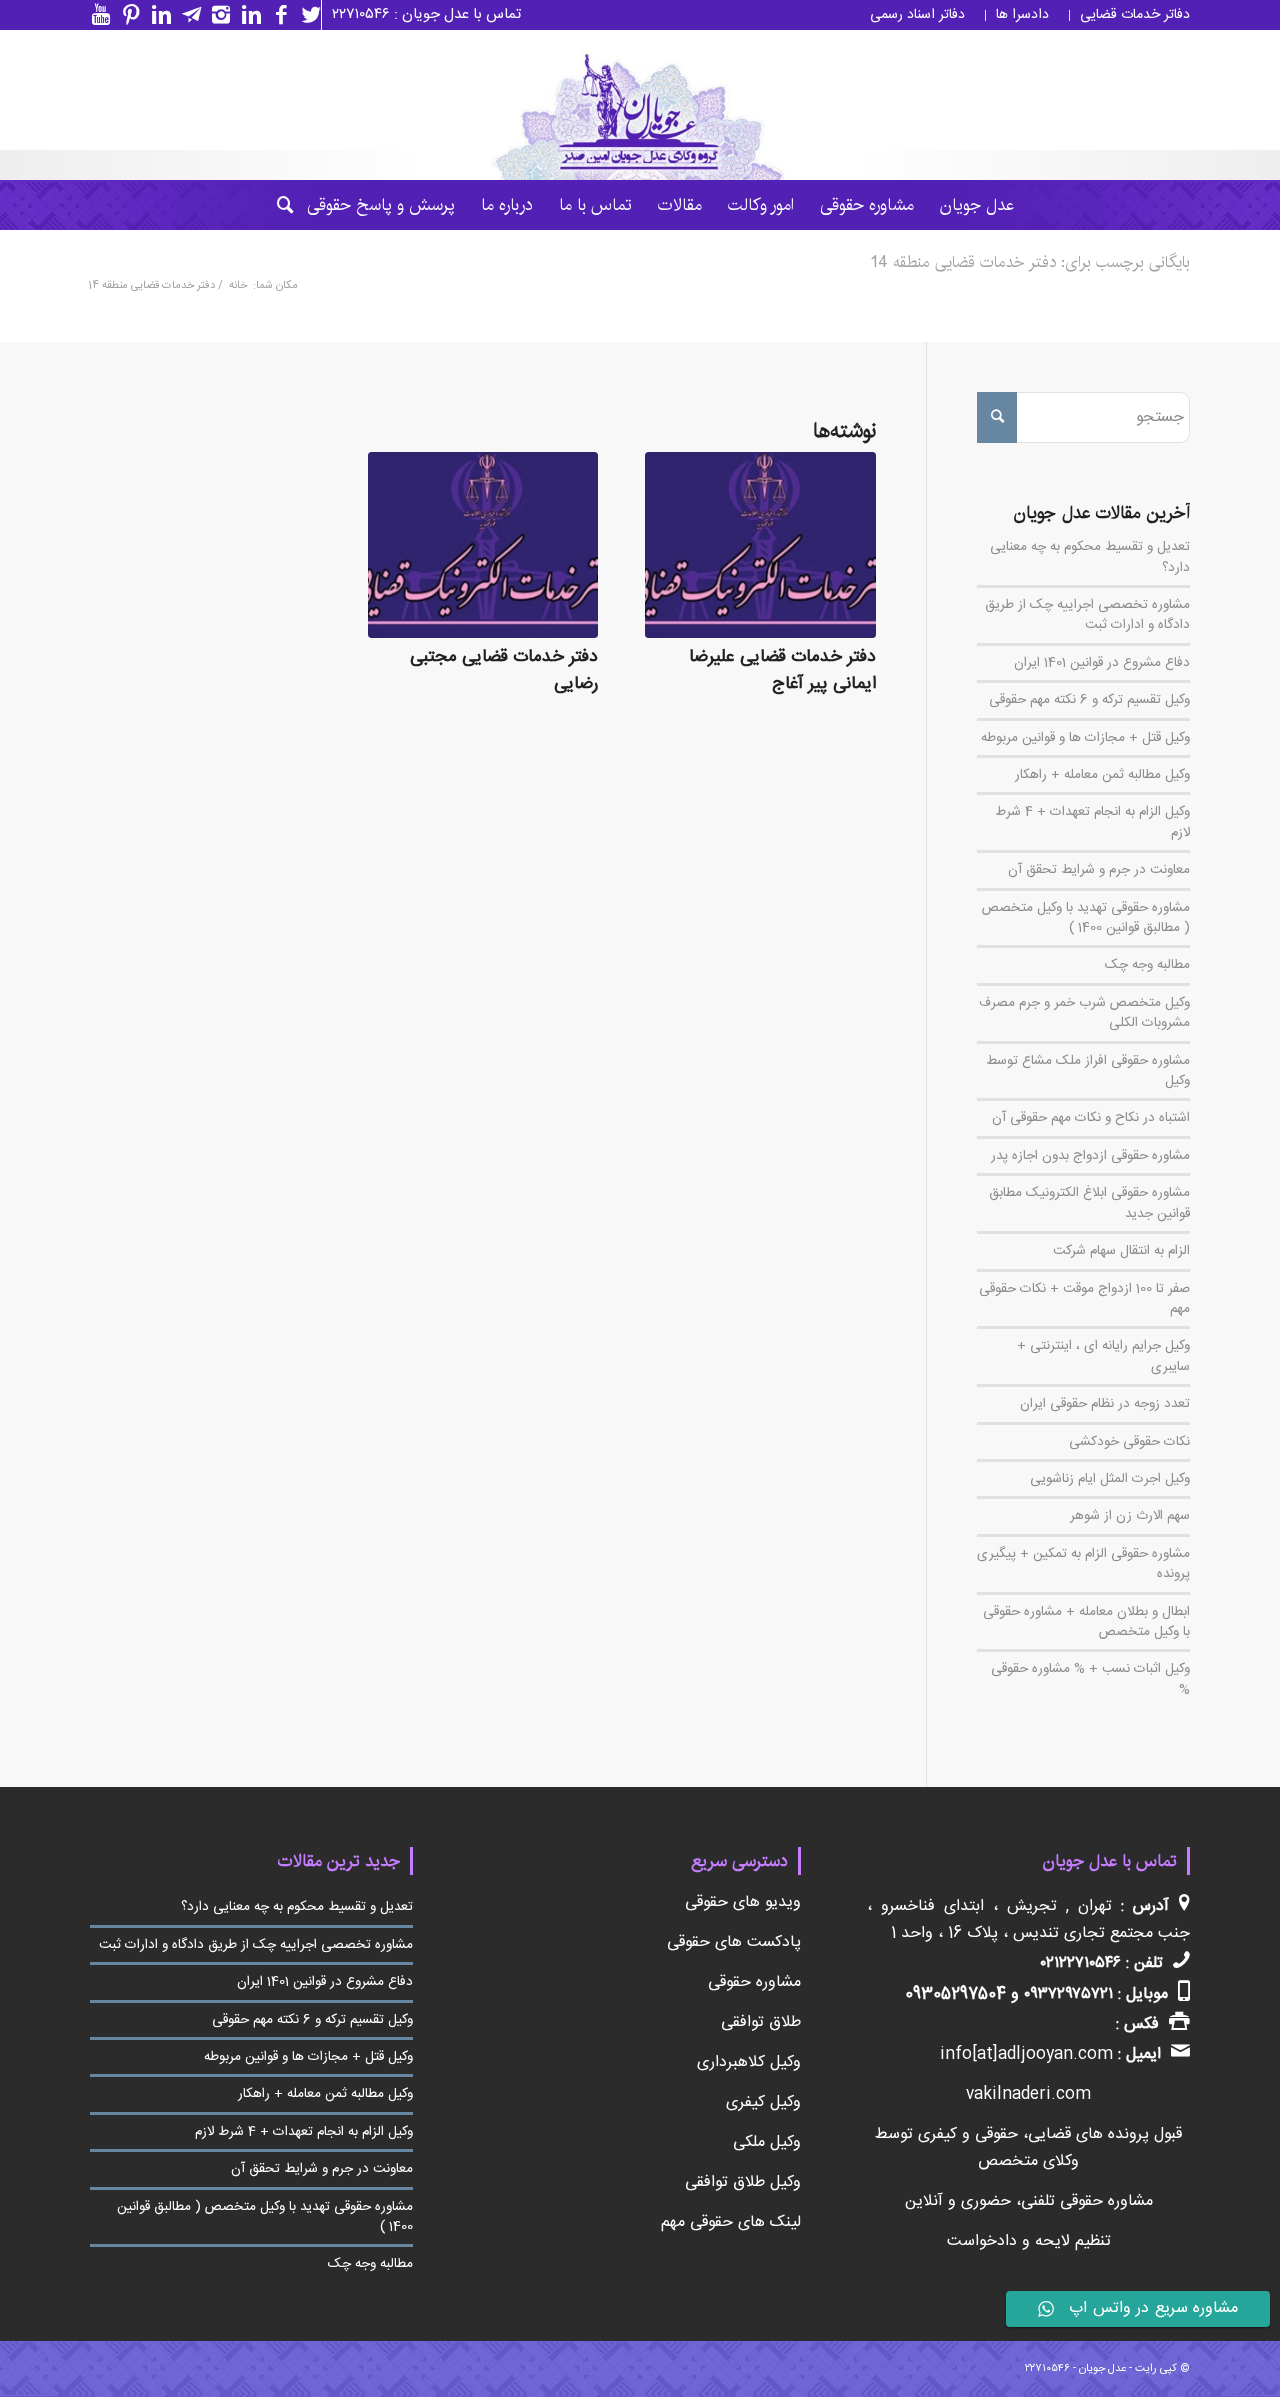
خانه (238, 286)
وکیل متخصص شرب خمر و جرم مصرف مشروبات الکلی (1084, 1013)
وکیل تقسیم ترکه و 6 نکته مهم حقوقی (1089, 700)
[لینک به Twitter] (306, 15)
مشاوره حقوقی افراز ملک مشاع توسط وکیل (1088, 1071)
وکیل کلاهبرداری (749, 2062)
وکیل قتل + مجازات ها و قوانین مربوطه (1085, 738)
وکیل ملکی (767, 2142)
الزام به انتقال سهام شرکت (1121, 1251)
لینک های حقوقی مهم (731, 2222)
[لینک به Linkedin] (246, 15)
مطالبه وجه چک (1147, 965)
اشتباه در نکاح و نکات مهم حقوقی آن (1091, 1118)
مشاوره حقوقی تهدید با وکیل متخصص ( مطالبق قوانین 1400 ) (1086, 918)
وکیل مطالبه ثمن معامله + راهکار (1102, 775)
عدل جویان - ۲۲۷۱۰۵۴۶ (1075, 2369)
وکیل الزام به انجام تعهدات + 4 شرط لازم (1092, 822)
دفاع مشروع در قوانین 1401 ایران (1102, 663)
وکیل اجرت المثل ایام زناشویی (1110, 1479)
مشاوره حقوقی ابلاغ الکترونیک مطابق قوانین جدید (1089, 1203)
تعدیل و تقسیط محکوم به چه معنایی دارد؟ (1090, 557)
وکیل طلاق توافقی (743, 2182)
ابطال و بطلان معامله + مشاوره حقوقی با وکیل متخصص (1086, 1622)
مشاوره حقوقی (754, 1982)
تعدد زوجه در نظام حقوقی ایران (1105, 1404)
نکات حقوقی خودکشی (1129, 1442)
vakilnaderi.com (1028, 2094)
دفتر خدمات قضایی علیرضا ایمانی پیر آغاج (782, 671)
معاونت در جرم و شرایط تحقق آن (1099, 870)
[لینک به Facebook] (276, 15)
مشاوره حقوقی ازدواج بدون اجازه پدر (1090, 1156)
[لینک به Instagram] (216, 15)
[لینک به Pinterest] (126, 15)
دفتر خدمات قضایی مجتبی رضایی (504, 671)
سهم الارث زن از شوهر (1130, 1516)
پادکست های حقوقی (734, 1942)
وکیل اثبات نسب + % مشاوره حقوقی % (1090, 1679)
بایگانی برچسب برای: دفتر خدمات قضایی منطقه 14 (1030, 262)
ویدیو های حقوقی (743, 1902)
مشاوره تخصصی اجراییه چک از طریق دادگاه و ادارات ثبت (1087, 615)
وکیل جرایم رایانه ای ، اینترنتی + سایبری (1103, 1356)
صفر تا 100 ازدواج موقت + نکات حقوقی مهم (1084, 1299)
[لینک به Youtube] (96, 15)
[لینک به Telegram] (186, 15)
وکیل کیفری (763, 2102)
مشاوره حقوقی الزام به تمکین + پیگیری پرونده (1083, 1564)
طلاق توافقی (761, 2022)
